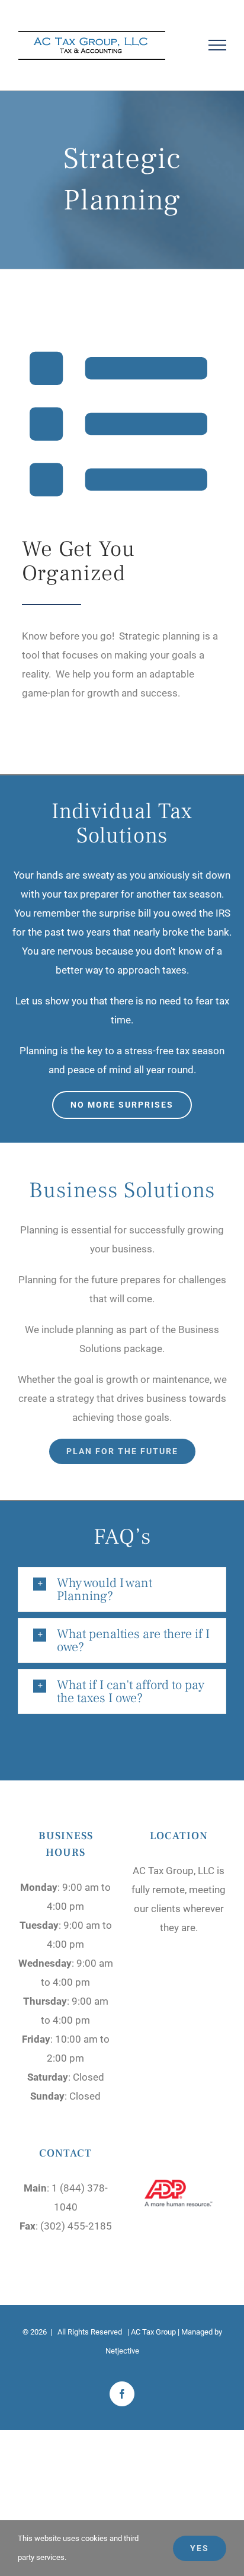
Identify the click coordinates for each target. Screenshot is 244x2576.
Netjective (122, 2351)
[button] (122, 1589)
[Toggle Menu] (218, 45)
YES (200, 2548)
